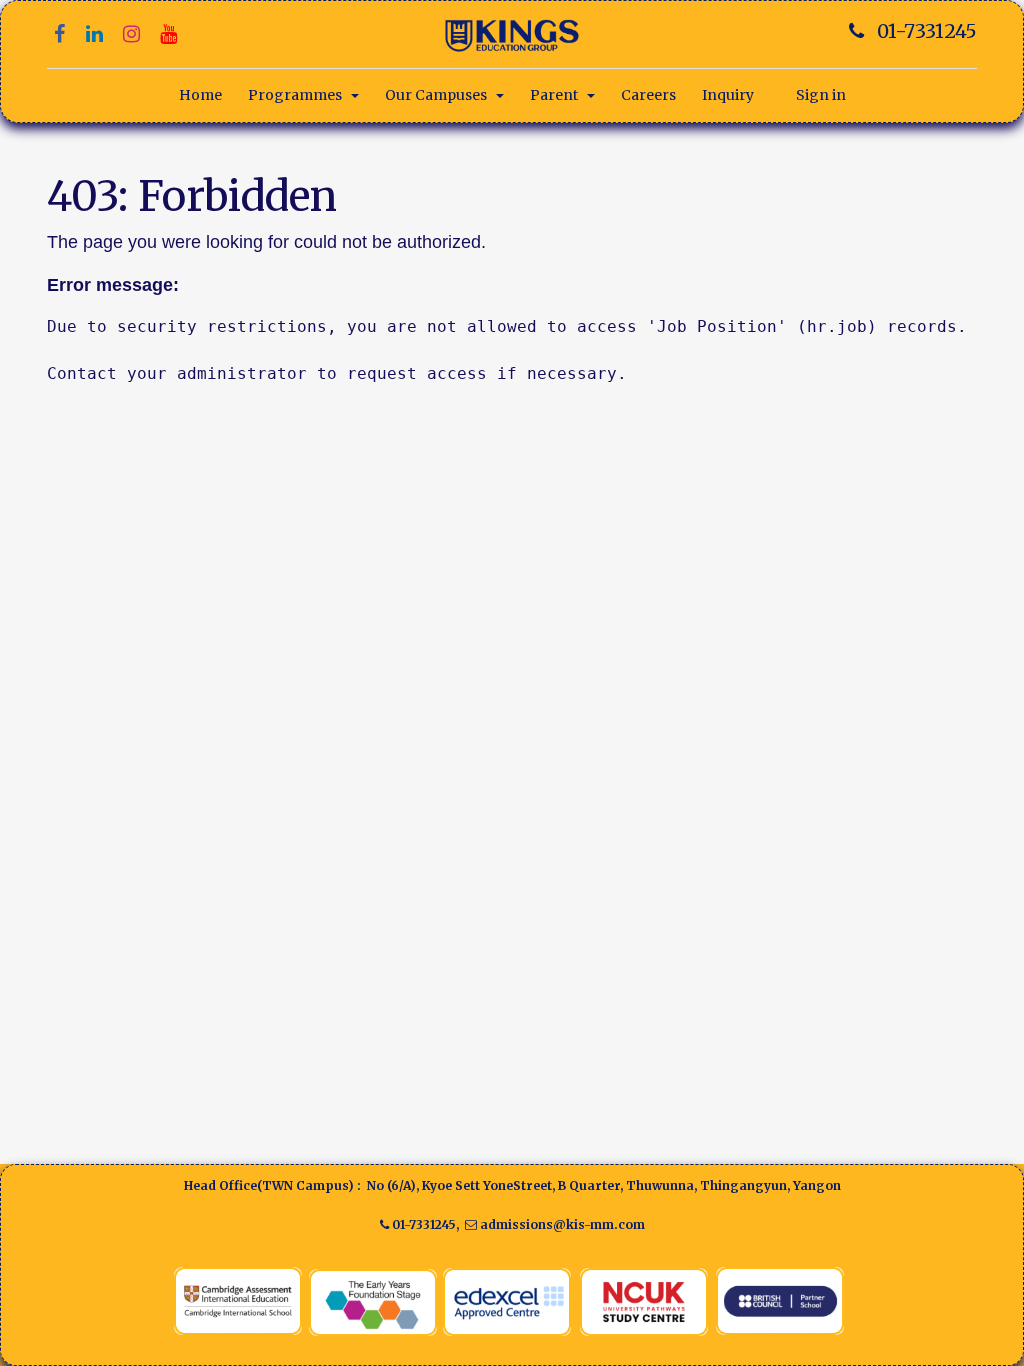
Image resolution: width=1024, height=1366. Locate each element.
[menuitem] (200, 95)
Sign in (821, 95)
